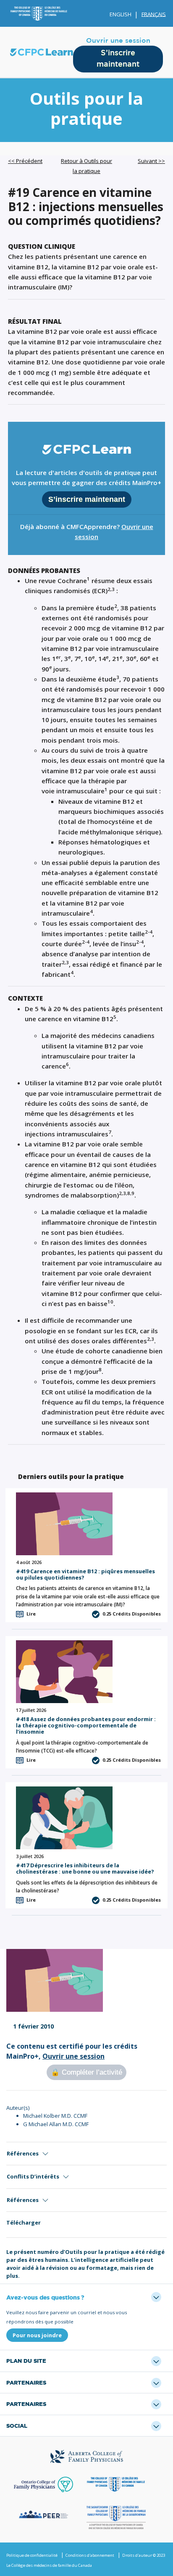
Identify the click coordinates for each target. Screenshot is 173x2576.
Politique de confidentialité (32, 2555)
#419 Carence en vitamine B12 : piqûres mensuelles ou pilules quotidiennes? (85, 1574)
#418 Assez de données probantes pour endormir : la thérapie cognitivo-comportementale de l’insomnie (86, 1726)
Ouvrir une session (118, 41)
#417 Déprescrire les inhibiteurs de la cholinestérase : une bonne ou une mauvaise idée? (85, 1868)
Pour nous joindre (37, 2335)
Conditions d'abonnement (90, 2555)
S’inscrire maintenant (118, 59)
